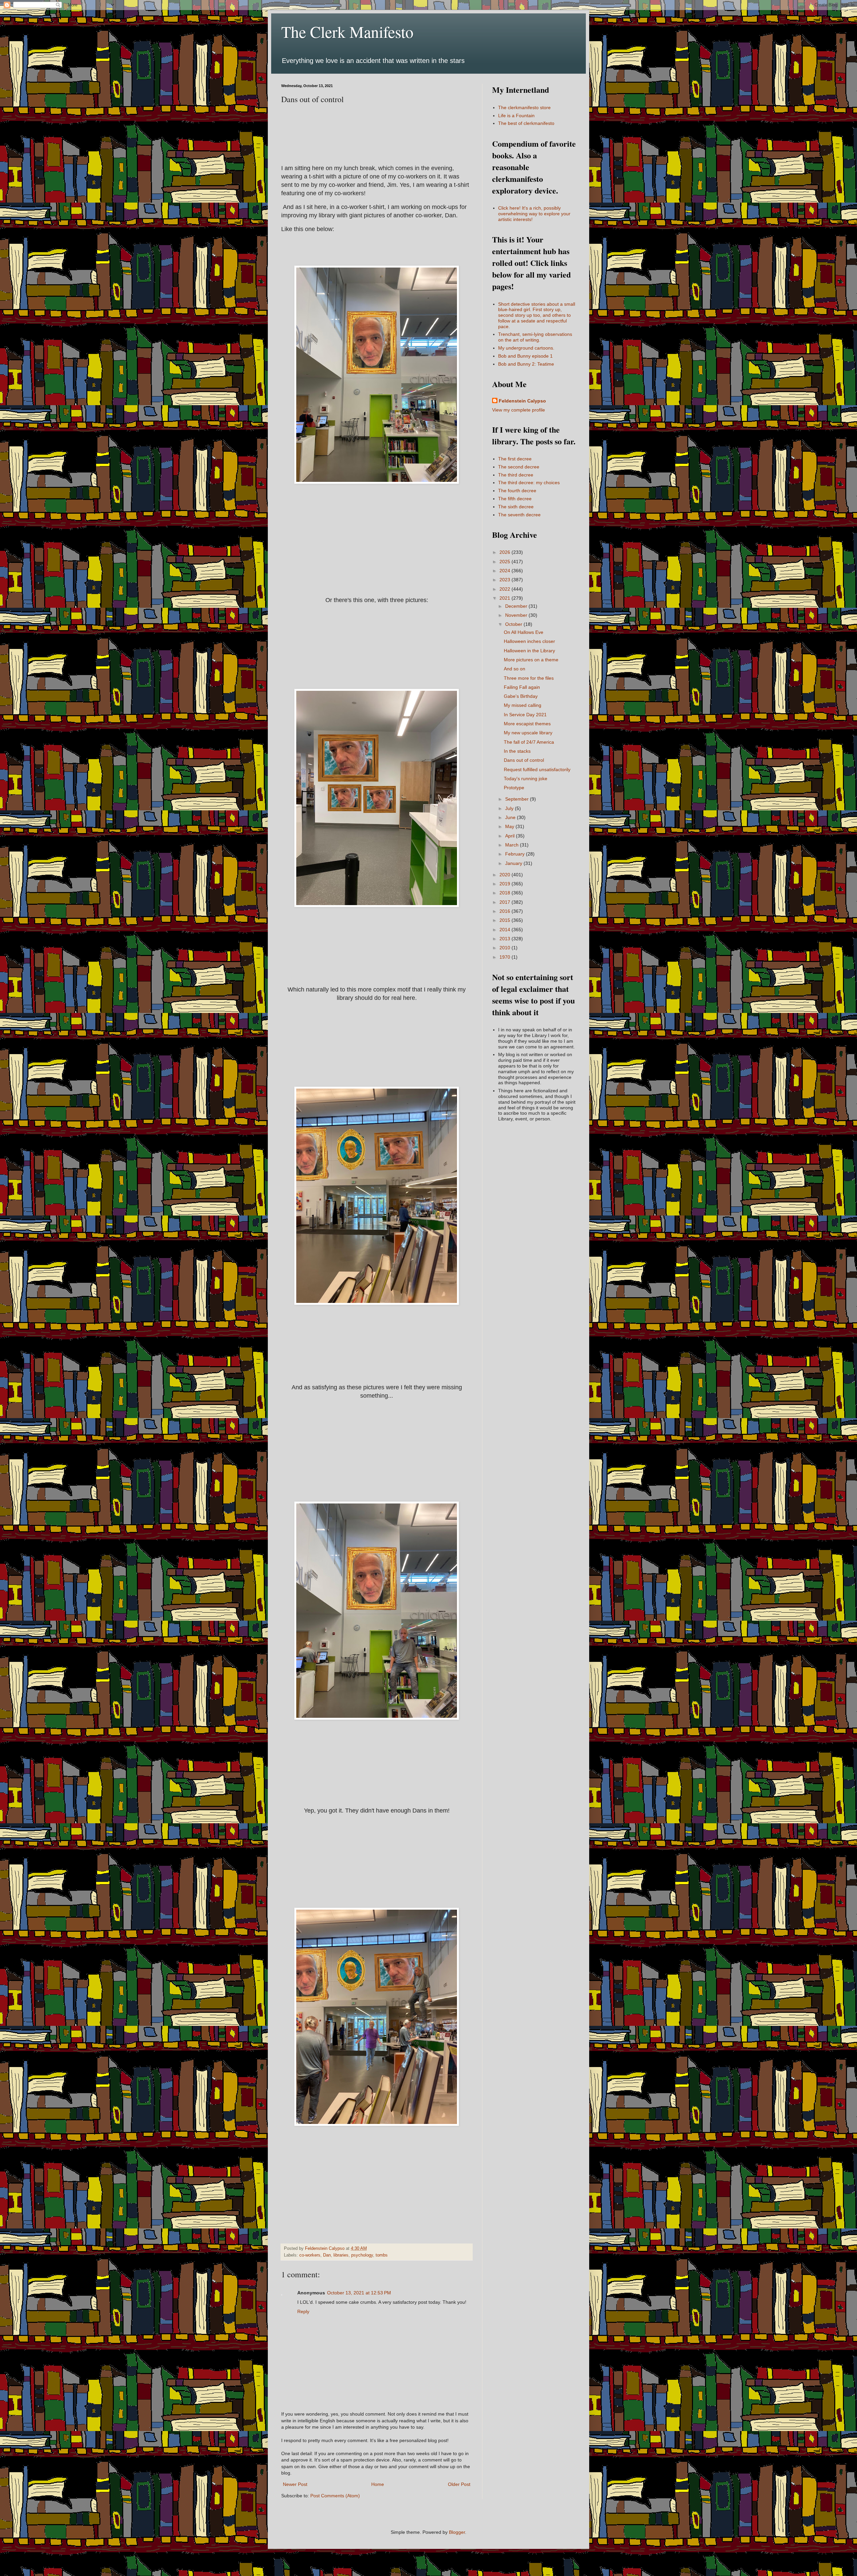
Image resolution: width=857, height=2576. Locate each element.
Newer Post (295, 2484)
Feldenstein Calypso (522, 401)
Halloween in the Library (529, 651)
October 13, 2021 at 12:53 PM (359, 2293)
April (511, 836)
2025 (505, 562)
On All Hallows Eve (524, 632)
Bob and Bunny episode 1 (525, 356)
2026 (505, 552)
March (513, 845)
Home (378, 2484)
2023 (505, 580)
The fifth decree (515, 499)
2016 (505, 911)
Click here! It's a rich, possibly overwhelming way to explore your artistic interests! (534, 214)
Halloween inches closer (529, 641)
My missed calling (523, 705)
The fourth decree (517, 491)
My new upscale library (528, 733)
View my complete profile (519, 410)
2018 (505, 893)
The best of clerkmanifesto (526, 123)
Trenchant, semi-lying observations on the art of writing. (535, 337)
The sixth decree (516, 507)
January (514, 863)
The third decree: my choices (529, 483)
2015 (505, 920)
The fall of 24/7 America (529, 742)
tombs (382, 2255)
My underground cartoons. (526, 348)
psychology (362, 2255)
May (510, 826)
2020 (505, 875)
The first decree (515, 459)
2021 (505, 598)
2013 (505, 939)
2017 (505, 902)
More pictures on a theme (531, 660)
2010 (505, 948)
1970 (505, 957)
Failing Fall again (522, 687)
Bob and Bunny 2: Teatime (526, 364)
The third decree (516, 475)
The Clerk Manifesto (347, 31)
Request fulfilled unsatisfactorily (537, 769)
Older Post (459, 2484)
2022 (505, 589)
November (517, 615)
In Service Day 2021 (525, 715)
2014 (505, 930)
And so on (515, 669)
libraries (341, 2255)
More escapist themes (527, 724)
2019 (505, 884)
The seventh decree (519, 515)
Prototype (514, 788)
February (516, 854)
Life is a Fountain (516, 116)
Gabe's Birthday (521, 696)
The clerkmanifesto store (524, 107)
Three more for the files (529, 678)
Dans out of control (524, 760)
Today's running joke (526, 779)
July (510, 808)
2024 (505, 571)
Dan (327, 2255)
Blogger (457, 2532)
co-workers (310, 2255)
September (518, 799)
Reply (303, 2311)
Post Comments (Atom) (335, 2496)
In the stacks (517, 751)
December (517, 606)
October (514, 624)
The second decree (519, 467)
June (511, 817)
